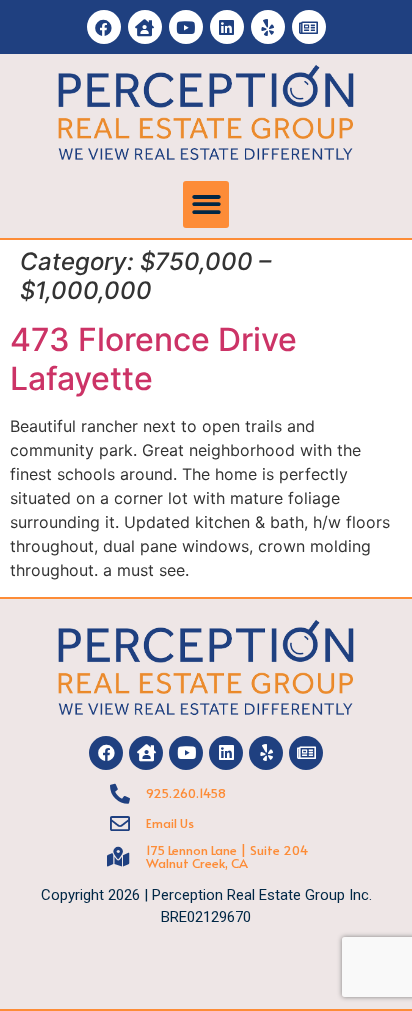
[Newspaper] (309, 27)
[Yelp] (268, 27)
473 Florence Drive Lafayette (153, 358)
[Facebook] (104, 27)
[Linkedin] (227, 27)
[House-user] (145, 27)
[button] (206, 204)
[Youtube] (186, 27)
